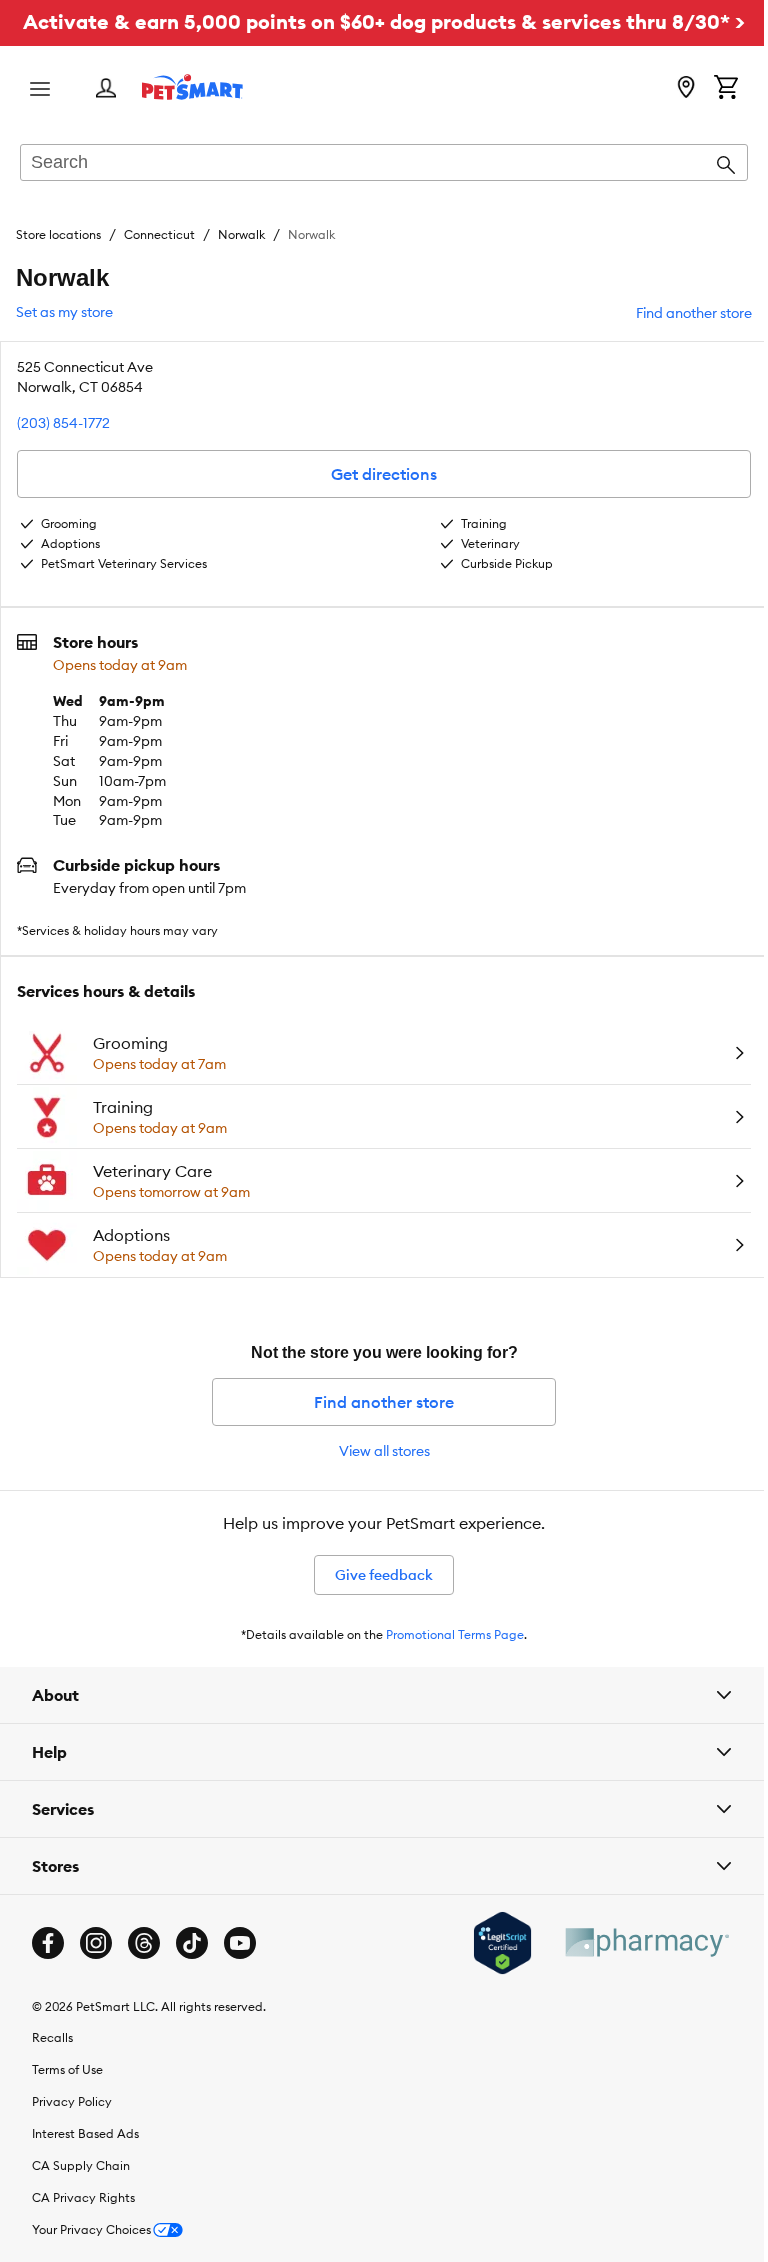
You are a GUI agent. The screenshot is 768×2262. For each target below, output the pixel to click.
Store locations (58, 234)
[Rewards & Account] (106, 89)
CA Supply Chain (81, 2195)
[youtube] (240, 1973)
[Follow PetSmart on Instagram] (96, 1973)
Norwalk (241, 234)
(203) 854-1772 (63, 423)
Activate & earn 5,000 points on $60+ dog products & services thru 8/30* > (384, 21)
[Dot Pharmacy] (631, 1972)
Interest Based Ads (85, 2163)
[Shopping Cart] (726, 89)
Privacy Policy (72, 2131)
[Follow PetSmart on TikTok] (192, 1973)
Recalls (52, 2067)
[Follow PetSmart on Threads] (144, 1973)
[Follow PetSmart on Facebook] (48, 1973)
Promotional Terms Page (455, 1634)
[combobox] (384, 164)
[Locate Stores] (686, 89)
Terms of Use (67, 2099)
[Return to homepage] (192, 87)
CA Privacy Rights (83, 2227)
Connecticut (159, 234)
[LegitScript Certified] (487, 1973)
